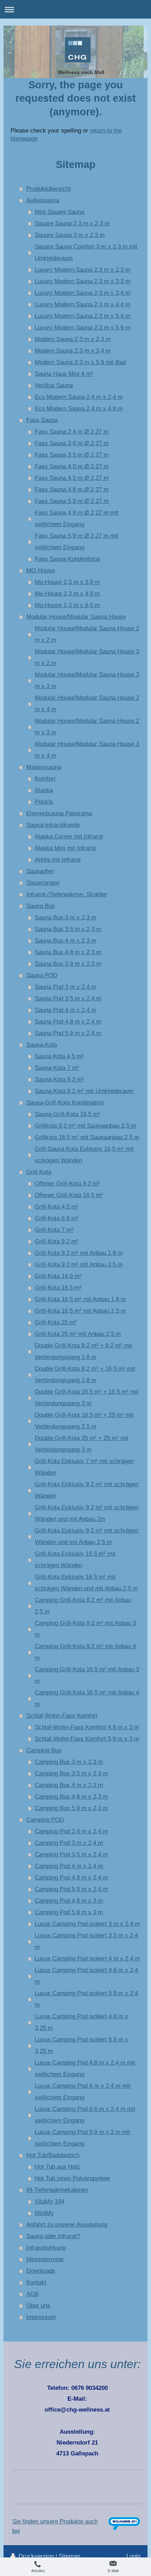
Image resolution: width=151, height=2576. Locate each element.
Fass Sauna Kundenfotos (68, 559)
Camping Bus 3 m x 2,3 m (69, 1762)
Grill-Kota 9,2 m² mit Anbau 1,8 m (79, 1253)
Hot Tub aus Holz (57, 2167)
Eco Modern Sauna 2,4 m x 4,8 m (79, 408)
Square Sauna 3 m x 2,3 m (70, 235)
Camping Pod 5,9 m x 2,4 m (71, 1889)
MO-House (41, 570)
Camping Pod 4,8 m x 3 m (69, 1901)
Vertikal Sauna (54, 385)
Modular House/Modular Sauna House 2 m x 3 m (87, 726)
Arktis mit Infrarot (58, 859)
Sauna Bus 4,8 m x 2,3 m (68, 952)
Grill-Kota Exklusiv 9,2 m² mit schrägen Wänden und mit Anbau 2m (87, 1513)
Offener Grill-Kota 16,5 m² (69, 1195)
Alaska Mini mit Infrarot (65, 848)
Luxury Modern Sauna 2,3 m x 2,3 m (83, 270)
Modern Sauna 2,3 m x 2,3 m (73, 339)
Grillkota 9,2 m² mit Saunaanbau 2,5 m (85, 1126)
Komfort (45, 779)
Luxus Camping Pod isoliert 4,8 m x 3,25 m (81, 2022)
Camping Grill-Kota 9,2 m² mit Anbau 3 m (85, 1629)
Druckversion (36, 2556)
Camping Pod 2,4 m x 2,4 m (71, 1831)
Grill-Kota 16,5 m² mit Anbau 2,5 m (80, 1311)
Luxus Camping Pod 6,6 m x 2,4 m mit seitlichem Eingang (85, 2115)
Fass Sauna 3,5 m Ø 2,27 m (72, 455)
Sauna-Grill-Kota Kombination (65, 1102)
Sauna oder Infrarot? (53, 2236)
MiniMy (44, 2213)
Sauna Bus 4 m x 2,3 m (65, 940)
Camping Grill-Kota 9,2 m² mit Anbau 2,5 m (83, 1606)
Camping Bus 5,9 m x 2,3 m (71, 1808)
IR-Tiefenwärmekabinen (57, 2190)
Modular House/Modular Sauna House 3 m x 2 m (87, 657)
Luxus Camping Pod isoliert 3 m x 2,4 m (87, 1924)
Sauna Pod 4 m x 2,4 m (65, 1010)
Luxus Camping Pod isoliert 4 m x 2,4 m (87, 1958)
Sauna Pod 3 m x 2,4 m (65, 987)
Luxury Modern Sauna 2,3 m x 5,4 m (83, 316)
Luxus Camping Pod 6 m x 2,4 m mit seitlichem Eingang (83, 2091)
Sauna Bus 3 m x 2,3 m (65, 917)
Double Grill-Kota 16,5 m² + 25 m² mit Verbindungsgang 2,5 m (84, 1420)
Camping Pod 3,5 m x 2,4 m (71, 1854)
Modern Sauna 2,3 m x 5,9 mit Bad (80, 362)
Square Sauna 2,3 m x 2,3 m (72, 223)
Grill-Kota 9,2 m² (57, 1241)
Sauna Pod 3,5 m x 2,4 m (68, 998)
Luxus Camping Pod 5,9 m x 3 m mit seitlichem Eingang (83, 2138)
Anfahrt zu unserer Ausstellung (67, 2224)
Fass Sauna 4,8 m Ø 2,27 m (72, 489)
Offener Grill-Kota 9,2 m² (67, 1183)
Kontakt (36, 2282)
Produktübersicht (49, 189)
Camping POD (45, 1820)
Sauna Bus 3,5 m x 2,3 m (68, 929)
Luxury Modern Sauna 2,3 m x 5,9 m (83, 327)
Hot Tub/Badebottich (53, 2155)
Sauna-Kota (42, 1045)
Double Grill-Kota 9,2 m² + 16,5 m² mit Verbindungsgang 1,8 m (85, 1374)
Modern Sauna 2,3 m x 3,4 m (73, 351)
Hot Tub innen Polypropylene (72, 2178)
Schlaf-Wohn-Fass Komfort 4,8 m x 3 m (87, 1727)
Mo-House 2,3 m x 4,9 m (67, 593)
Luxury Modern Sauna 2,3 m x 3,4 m (83, 293)
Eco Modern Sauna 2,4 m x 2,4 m (79, 397)
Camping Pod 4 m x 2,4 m (69, 1866)
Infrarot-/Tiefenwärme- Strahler (67, 894)
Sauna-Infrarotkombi (53, 825)
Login (133, 2556)
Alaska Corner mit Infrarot (69, 836)
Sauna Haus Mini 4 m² (64, 374)
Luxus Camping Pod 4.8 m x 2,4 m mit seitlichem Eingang (85, 2068)
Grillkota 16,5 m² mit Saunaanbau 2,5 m (87, 1137)
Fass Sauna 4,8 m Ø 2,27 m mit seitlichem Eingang (77, 518)
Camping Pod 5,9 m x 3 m (69, 1912)
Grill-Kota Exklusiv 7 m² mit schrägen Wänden (84, 1467)
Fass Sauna (42, 420)
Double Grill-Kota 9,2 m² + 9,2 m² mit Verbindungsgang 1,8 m (83, 1351)
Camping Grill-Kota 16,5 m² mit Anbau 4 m (87, 1698)
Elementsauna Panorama (59, 813)
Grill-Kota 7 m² (54, 1230)
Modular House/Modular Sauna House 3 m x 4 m (87, 750)
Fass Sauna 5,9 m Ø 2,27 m (72, 501)
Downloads (41, 2271)
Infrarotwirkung (46, 2248)
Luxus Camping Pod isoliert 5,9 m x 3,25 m (81, 2045)
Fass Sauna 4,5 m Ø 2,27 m (72, 478)
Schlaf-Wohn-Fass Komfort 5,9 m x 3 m (87, 1739)
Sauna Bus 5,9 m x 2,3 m (68, 964)
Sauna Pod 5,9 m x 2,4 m (68, 1033)
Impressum (41, 2317)
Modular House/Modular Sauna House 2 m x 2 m (87, 634)
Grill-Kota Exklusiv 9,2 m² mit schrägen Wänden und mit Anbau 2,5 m (87, 1536)
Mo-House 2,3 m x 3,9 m (67, 582)
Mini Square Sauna (60, 212)
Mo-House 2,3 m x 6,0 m (67, 605)
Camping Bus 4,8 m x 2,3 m (71, 1796)
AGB (32, 2294)
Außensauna (43, 200)
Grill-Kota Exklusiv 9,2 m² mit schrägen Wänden (87, 1490)
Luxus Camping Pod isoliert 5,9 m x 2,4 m (86, 1999)
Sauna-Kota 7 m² (57, 1068)
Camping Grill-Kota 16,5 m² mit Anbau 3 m (87, 1675)
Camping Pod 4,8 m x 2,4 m (71, 1877)
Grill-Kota (39, 1172)
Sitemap (69, 2556)
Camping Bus (44, 1750)
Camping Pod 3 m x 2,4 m (69, 1843)
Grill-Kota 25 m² (56, 1322)
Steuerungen (43, 883)
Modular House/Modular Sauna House (76, 617)
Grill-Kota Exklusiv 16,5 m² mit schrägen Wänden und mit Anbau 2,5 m (86, 1582)
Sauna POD (42, 975)
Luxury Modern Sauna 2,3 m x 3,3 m (83, 281)
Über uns (38, 2305)
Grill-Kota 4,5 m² (57, 1207)
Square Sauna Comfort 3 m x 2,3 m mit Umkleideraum (86, 252)
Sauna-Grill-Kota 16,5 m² (67, 1114)
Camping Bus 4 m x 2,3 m (69, 1785)
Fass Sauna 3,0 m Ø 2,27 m (72, 443)
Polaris (44, 802)
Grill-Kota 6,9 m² (57, 1218)
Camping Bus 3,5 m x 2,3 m (71, 1773)
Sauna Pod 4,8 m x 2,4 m (68, 1021)
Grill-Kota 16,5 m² (58, 1287)
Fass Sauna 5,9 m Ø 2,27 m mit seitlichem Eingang (77, 541)
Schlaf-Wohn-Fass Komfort (62, 1715)
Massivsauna (44, 767)
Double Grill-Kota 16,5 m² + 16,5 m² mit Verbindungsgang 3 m (87, 1397)
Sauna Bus (41, 906)
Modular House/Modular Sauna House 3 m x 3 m (87, 680)
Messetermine (45, 2259)
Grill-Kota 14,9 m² (58, 1276)
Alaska (44, 790)
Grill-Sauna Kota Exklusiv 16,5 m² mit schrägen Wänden (84, 1154)
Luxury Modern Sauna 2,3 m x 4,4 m (83, 304)
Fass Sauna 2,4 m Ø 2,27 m (72, 431)
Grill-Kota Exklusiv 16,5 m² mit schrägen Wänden (75, 1559)
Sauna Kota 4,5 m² (59, 1056)
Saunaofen (40, 871)
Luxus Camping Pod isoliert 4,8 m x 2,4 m (86, 1976)
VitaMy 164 (50, 2201)
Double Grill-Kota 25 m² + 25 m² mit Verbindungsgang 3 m (82, 1444)
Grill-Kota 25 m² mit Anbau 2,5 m (78, 1334)
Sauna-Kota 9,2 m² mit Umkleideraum (84, 1091)
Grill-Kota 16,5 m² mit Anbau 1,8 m (80, 1299)
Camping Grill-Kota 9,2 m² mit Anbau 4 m (85, 1652)
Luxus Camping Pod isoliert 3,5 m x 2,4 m (86, 1941)
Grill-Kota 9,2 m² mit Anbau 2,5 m (79, 1264)
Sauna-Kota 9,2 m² (59, 1079)
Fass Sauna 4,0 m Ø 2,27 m (72, 466)
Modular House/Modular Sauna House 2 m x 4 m (87, 703)
